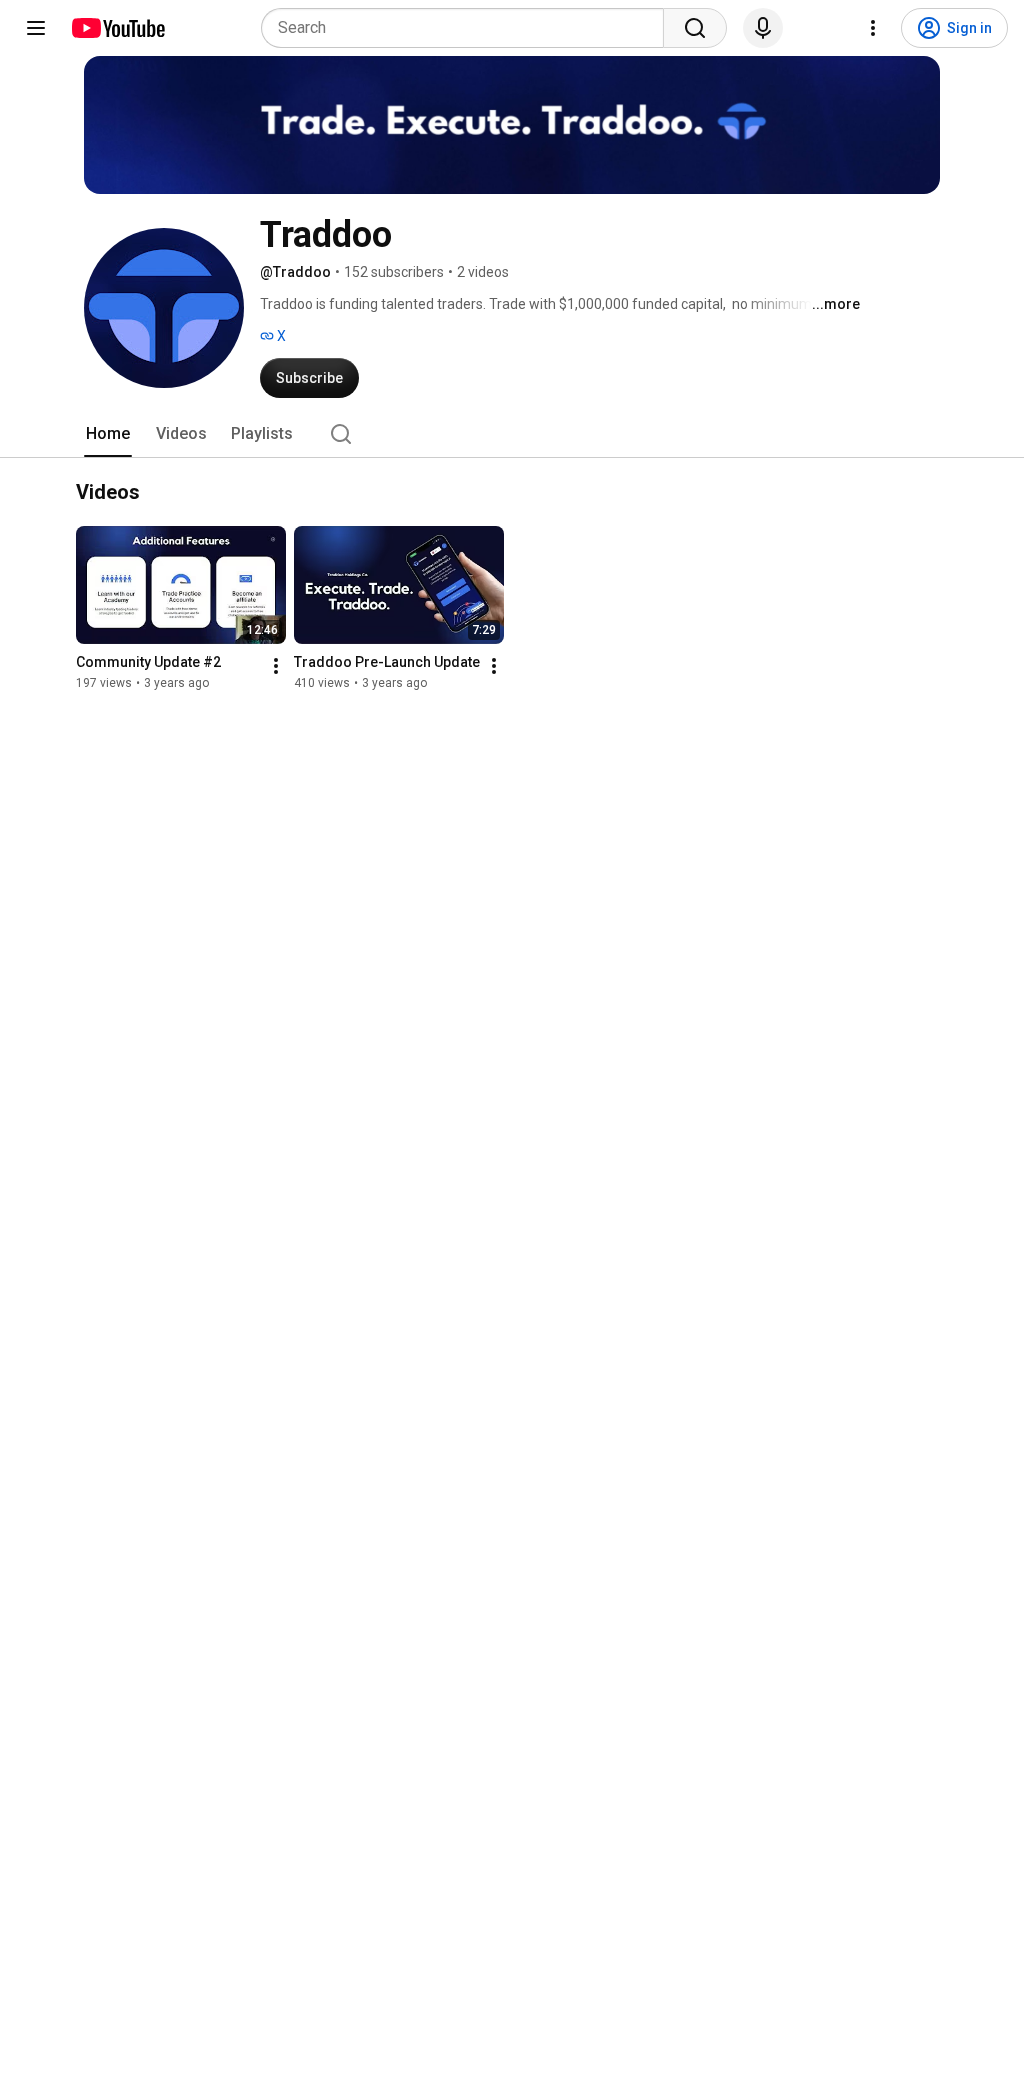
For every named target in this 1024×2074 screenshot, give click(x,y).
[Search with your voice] (763, 28)
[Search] (695, 28)
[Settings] (873, 28)
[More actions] (276, 666)
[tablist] (512, 434)
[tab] (108, 434)
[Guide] (36, 28)
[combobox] (468, 28)
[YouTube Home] (117, 28)
